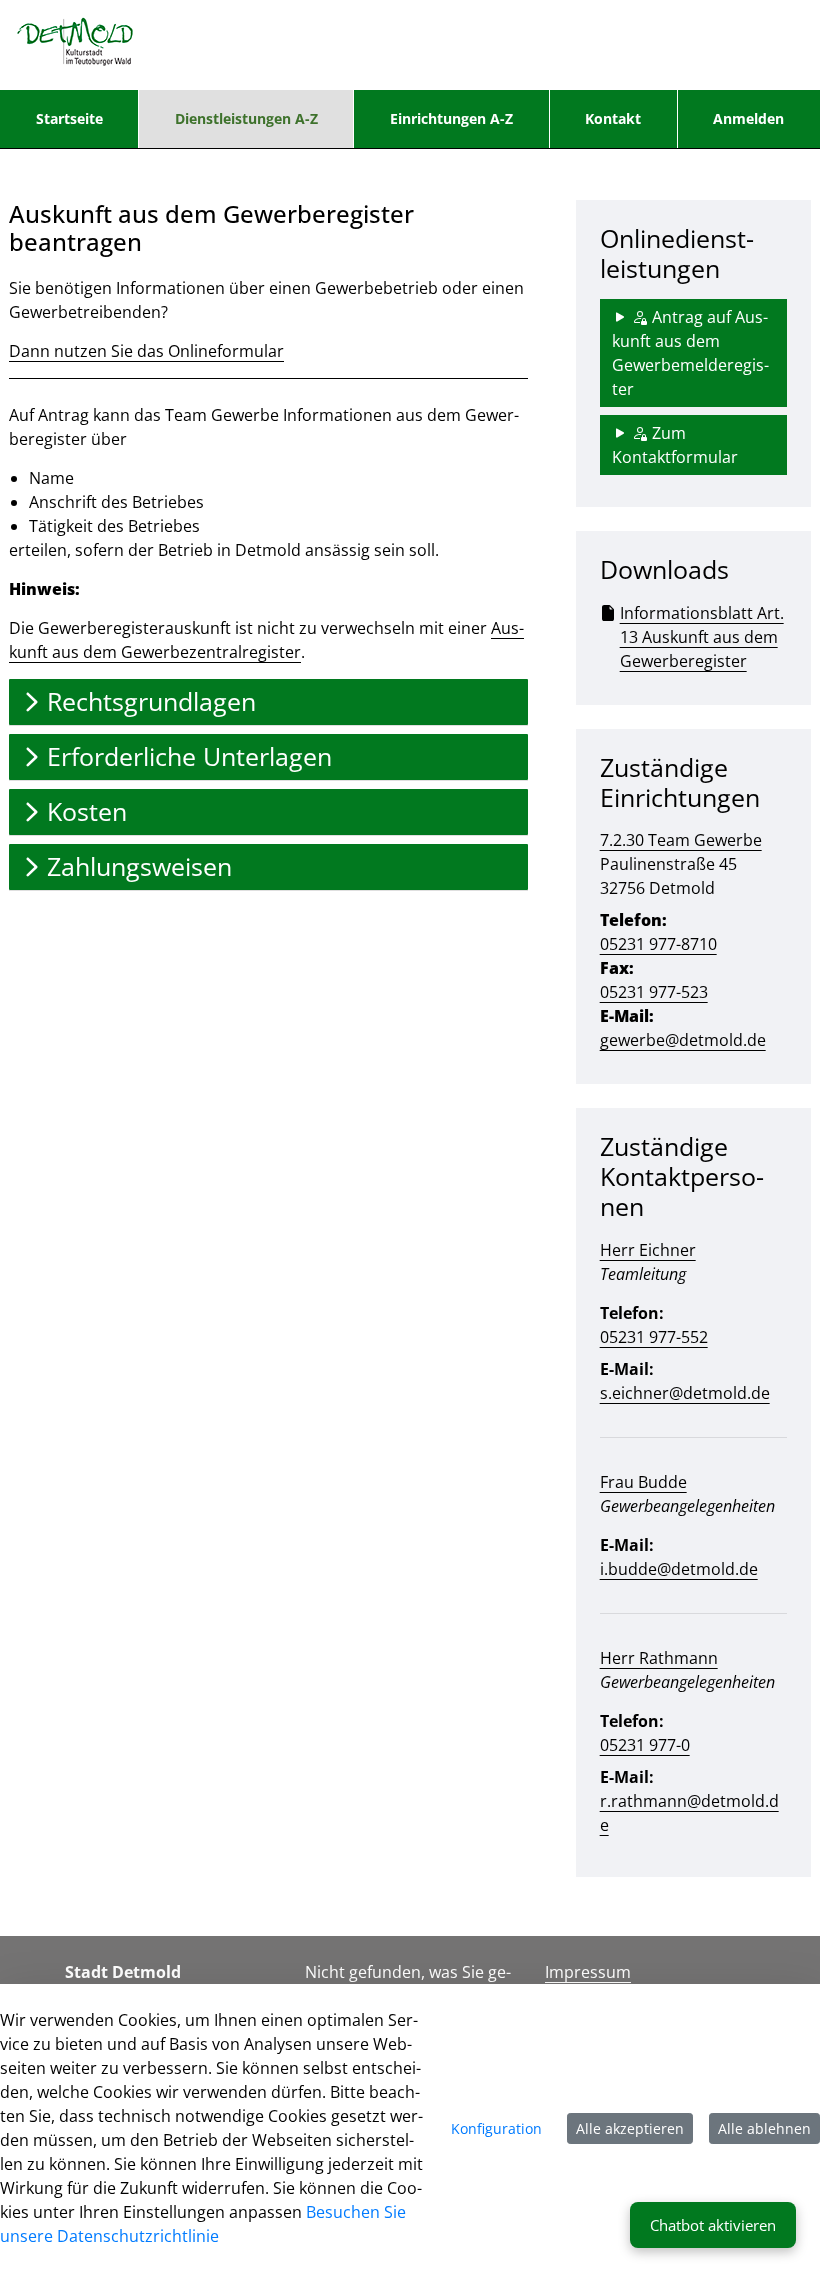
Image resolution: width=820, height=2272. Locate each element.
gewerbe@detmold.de (683, 1040)
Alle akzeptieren (630, 2128)
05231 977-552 (654, 1337)
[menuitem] (69, 119)
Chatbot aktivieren (713, 2225)
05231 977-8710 (658, 944)
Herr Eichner (648, 1250)
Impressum (588, 1972)
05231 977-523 (654, 992)
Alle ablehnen (764, 2128)
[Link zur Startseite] (75, 45)
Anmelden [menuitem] (748, 118)
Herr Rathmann (659, 1658)
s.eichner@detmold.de (685, 1393)
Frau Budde (643, 1482)
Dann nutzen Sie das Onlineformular (146, 351)
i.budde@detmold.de (679, 1569)
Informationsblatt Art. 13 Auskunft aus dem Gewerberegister (702, 637)
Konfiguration (496, 2128)
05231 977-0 (645, 1745)
